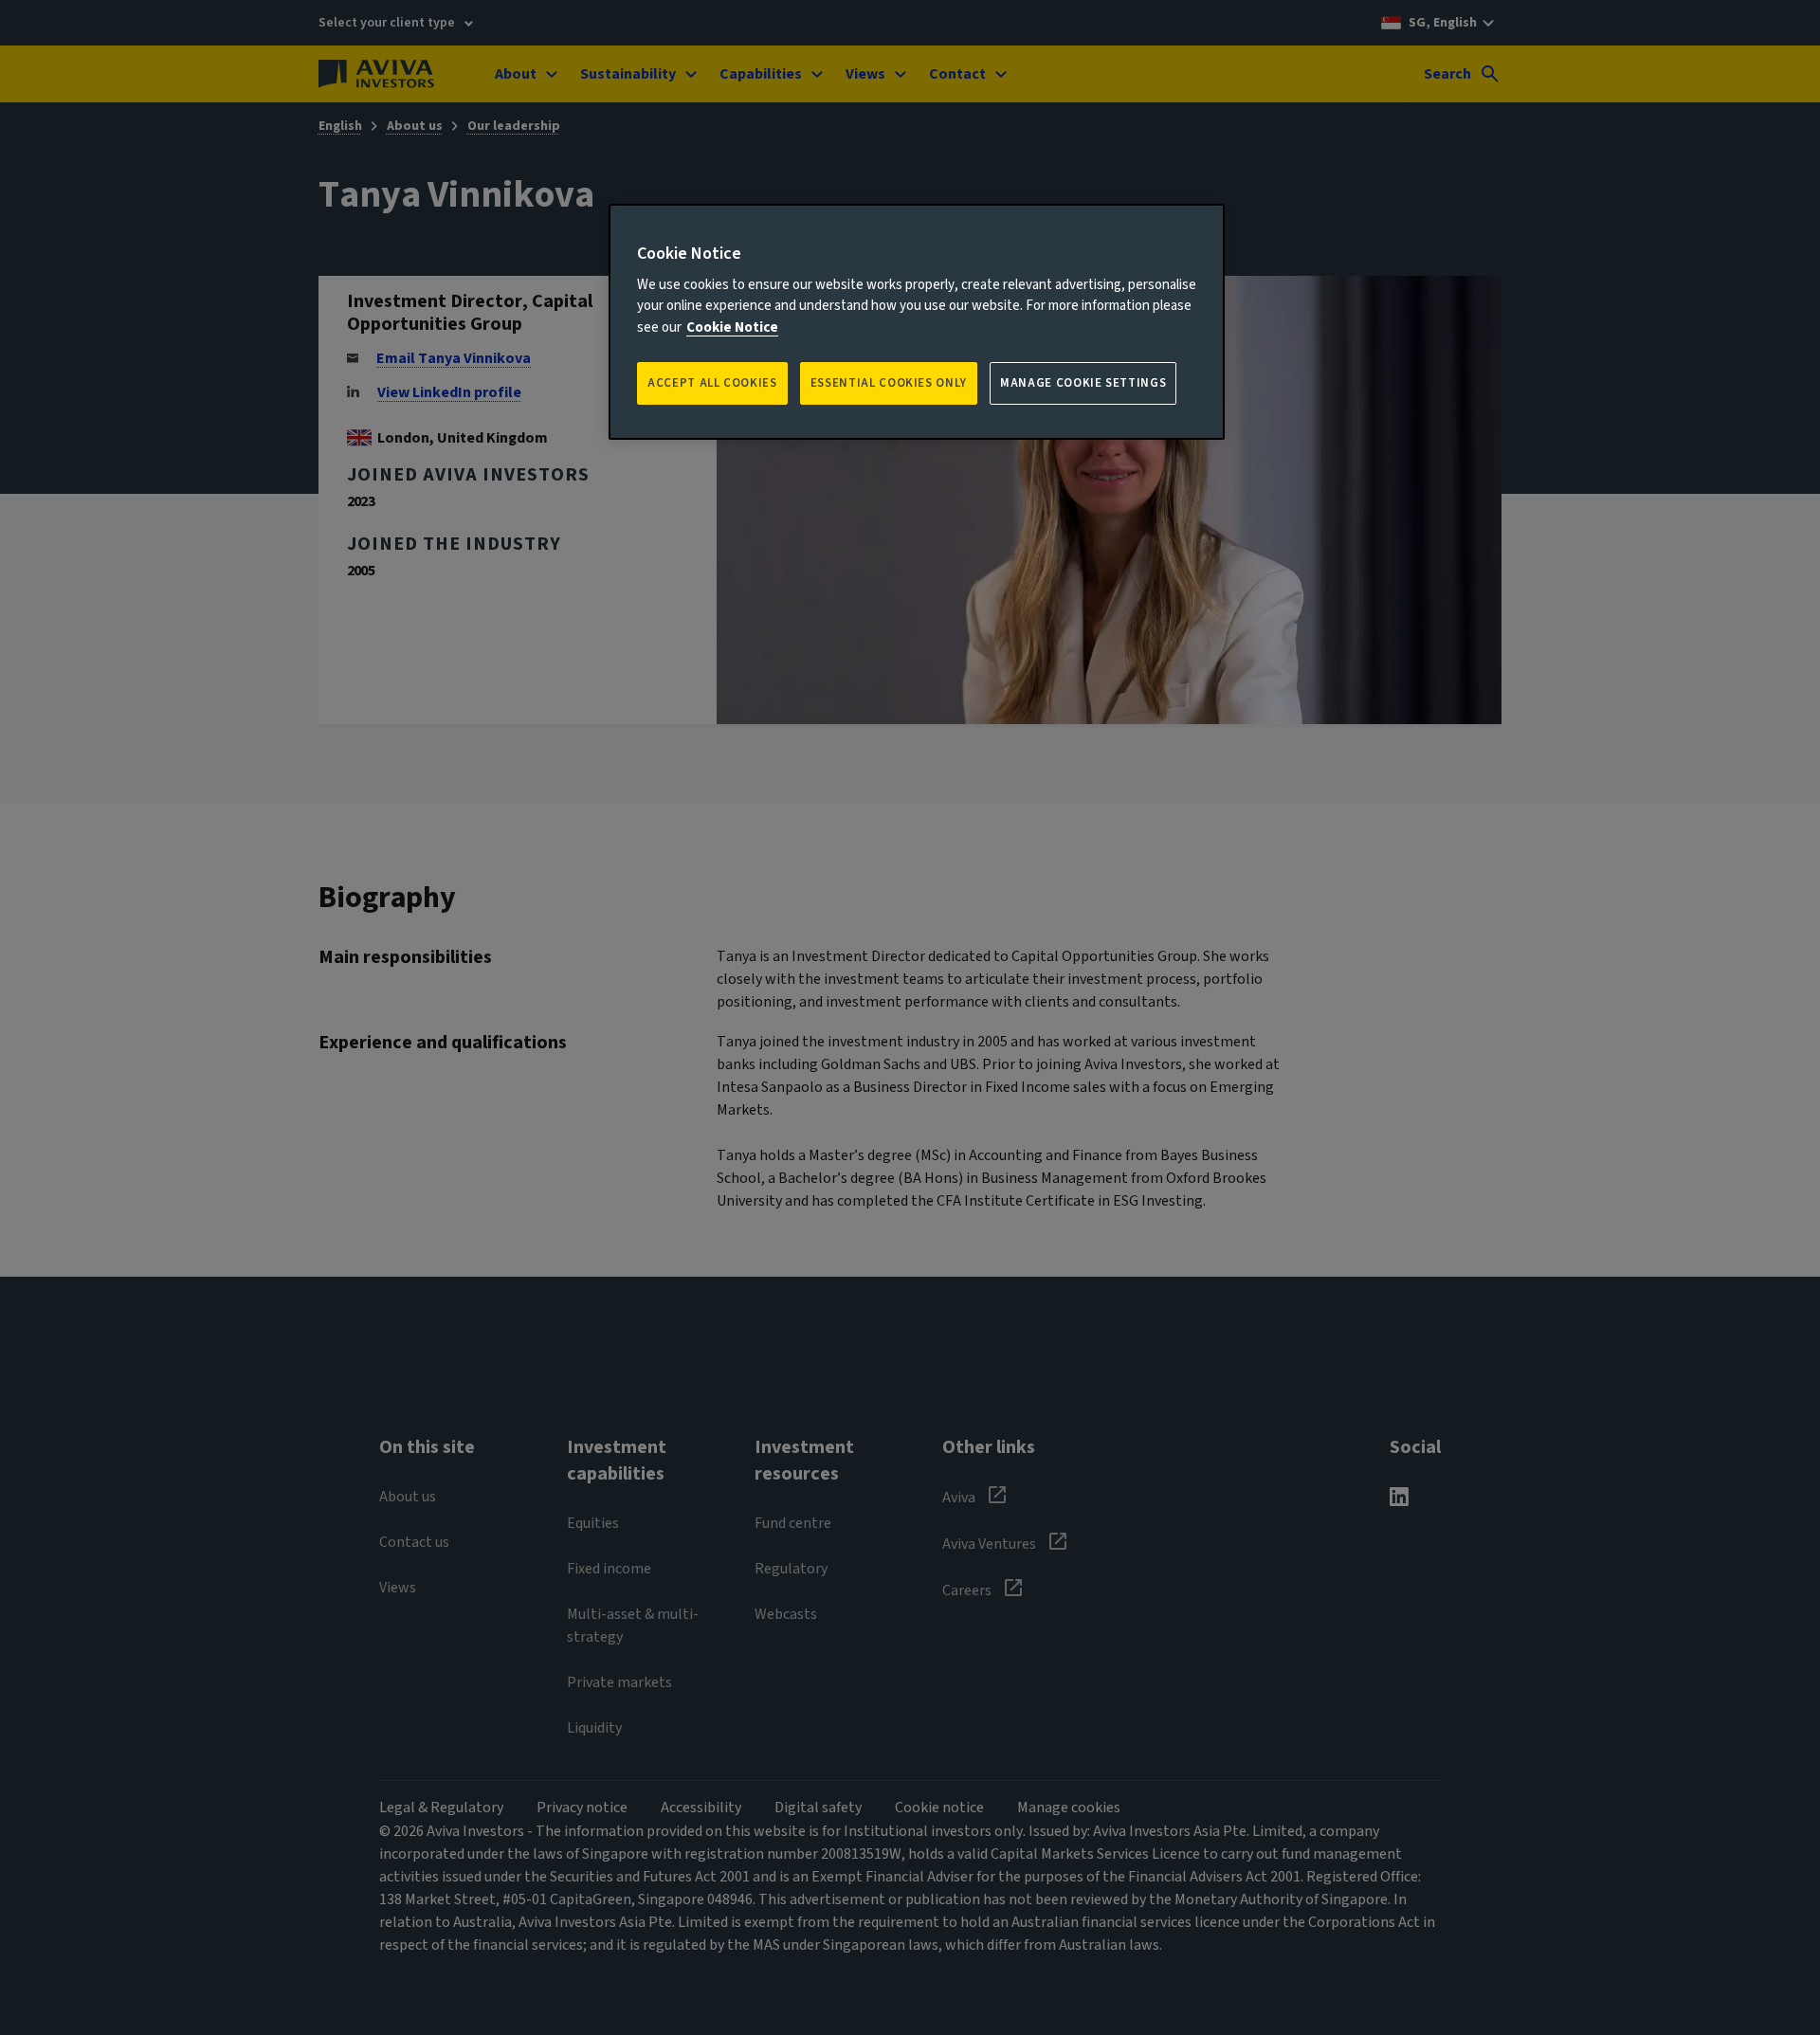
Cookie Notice (732, 327)
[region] (917, 322)
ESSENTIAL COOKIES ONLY (889, 383)
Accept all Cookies (712, 383)
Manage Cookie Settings (1083, 383)
